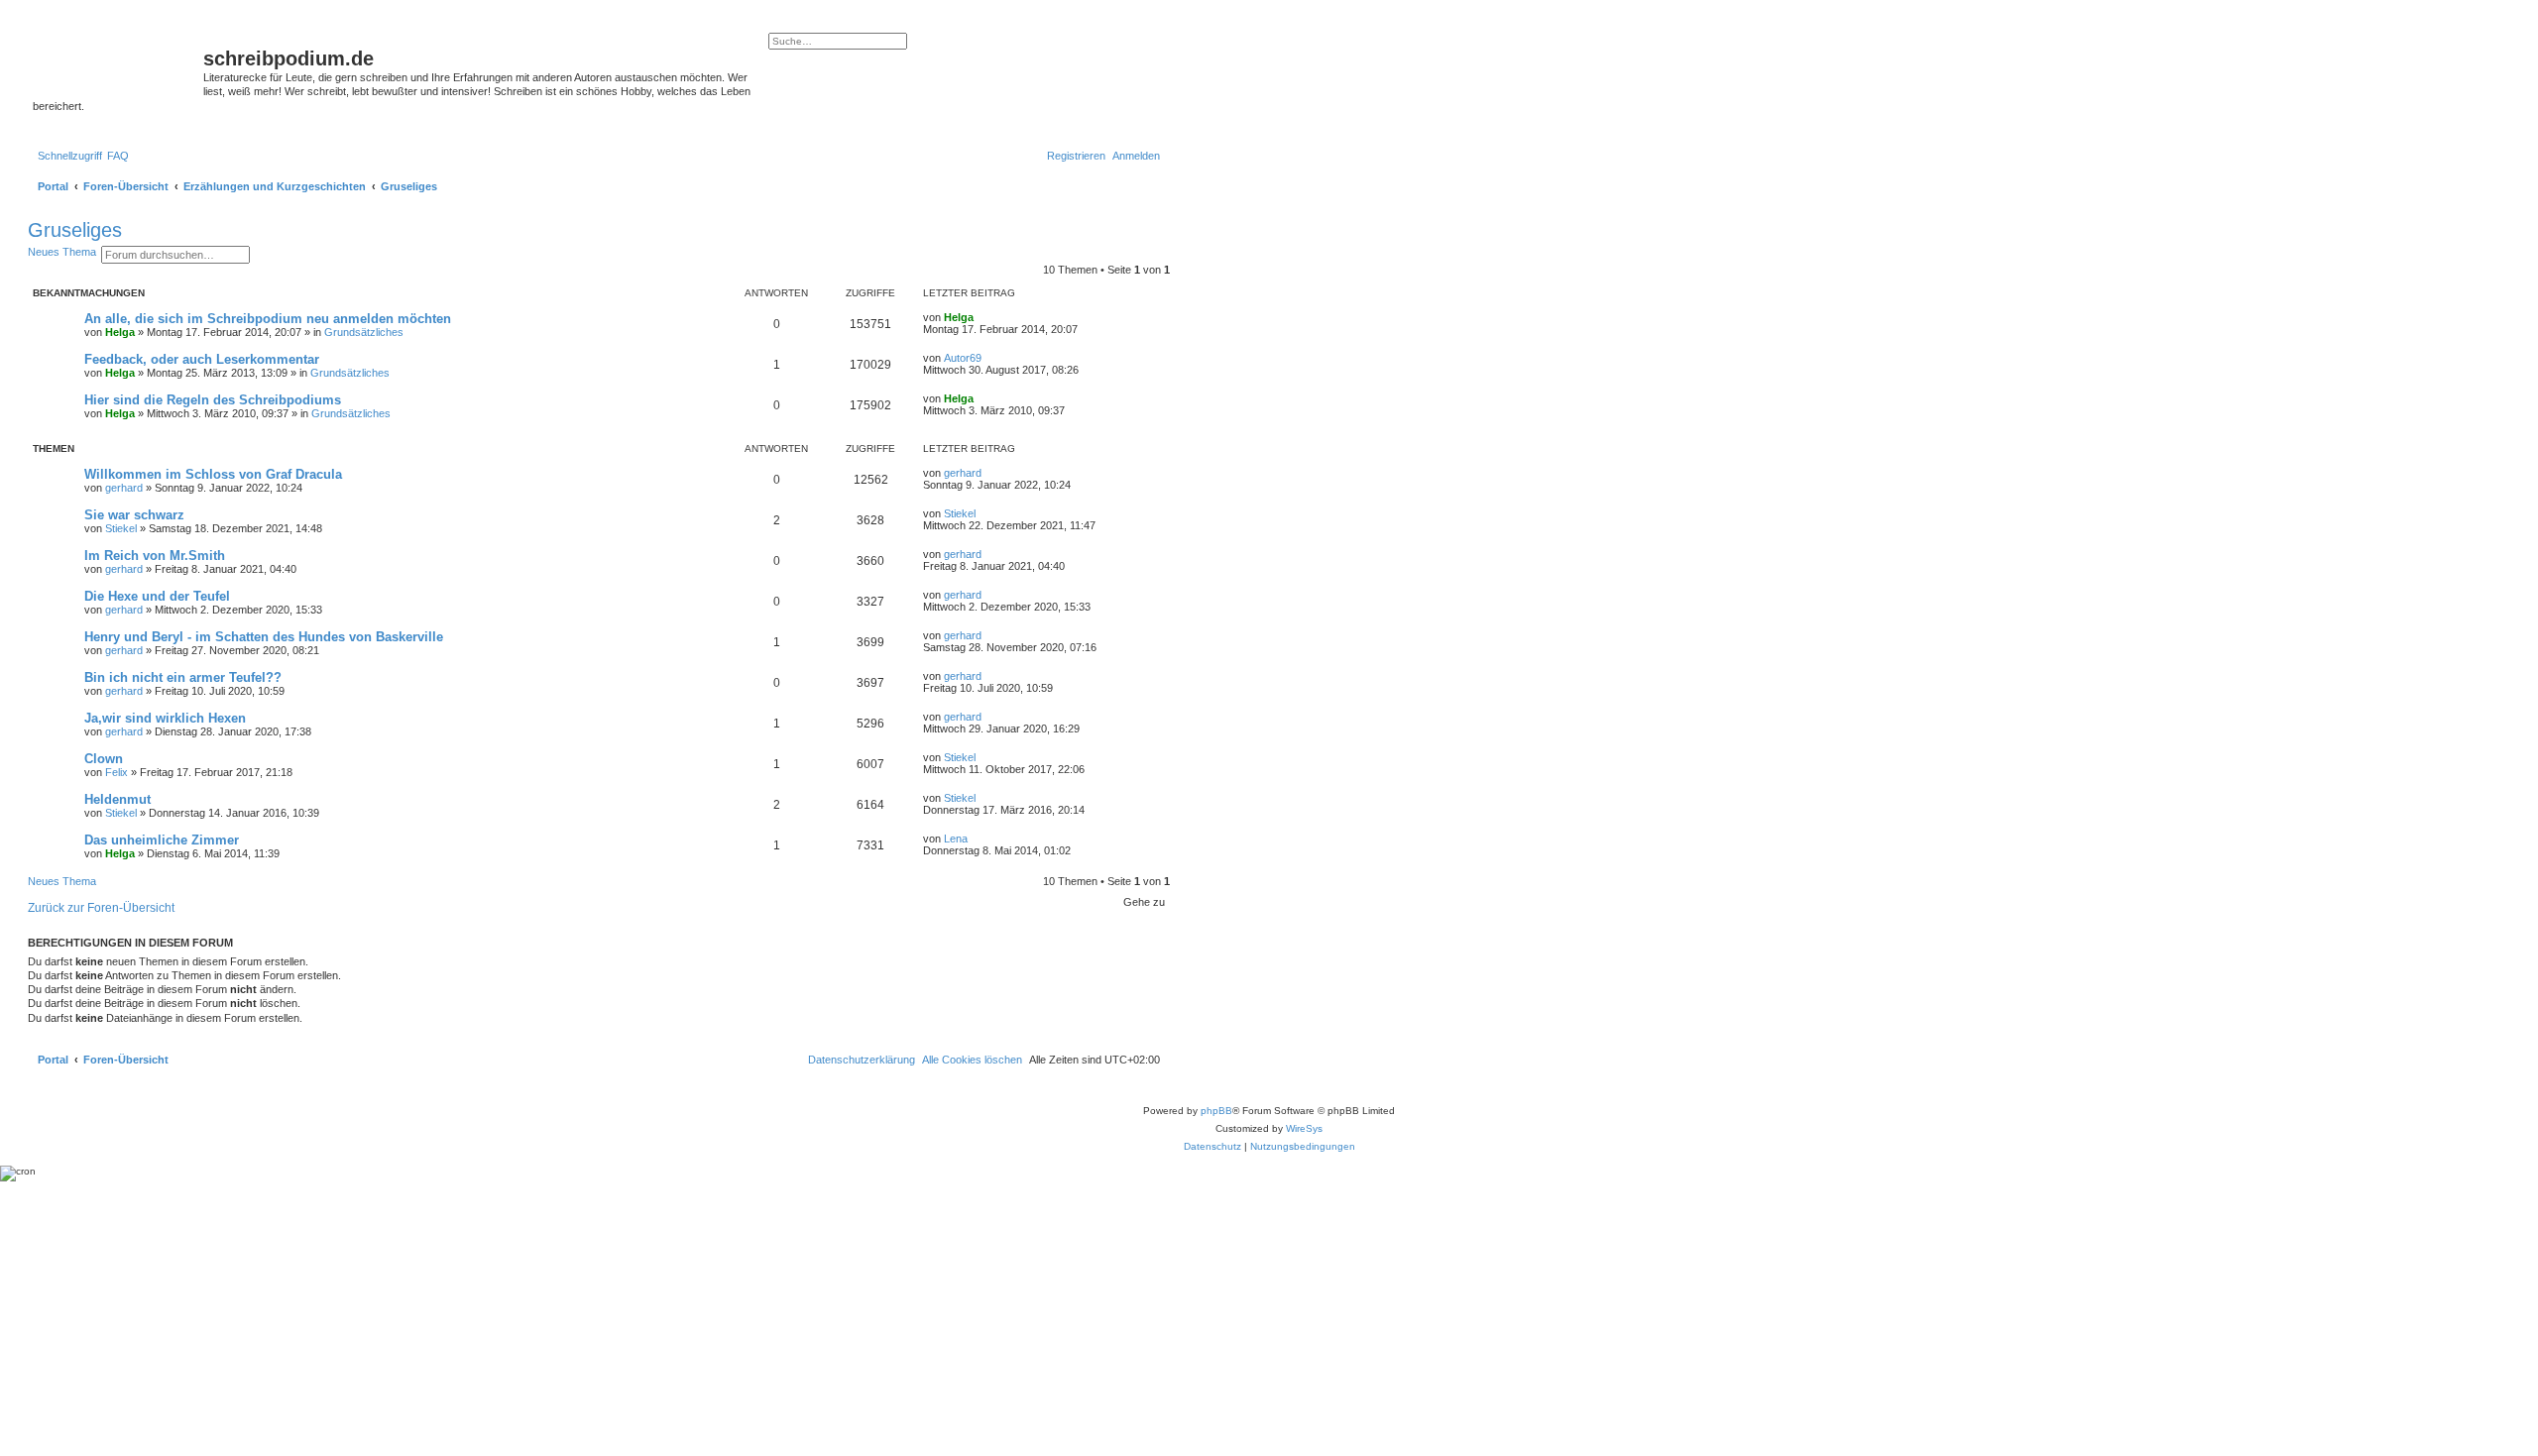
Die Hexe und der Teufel (157, 596)
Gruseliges (75, 230)
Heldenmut (117, 799)
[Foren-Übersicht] (118, 64)
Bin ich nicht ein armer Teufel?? (183, 677)
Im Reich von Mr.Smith (155, 556)
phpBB (1216, 1111)
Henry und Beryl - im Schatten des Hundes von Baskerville (264, 637)
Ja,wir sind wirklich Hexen (165, 718)
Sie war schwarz (134, 515)
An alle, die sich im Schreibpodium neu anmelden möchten (268, 319)
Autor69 (963, 358)
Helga (120, 332)
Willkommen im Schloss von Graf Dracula (213, 474)
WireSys (1304, 1128)
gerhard (124, 488)
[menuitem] (118, 156)
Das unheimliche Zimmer (162, 840)
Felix (116, 772)
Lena (956, 839)
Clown (104, 759)
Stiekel (121, 528)
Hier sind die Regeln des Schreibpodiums (213, 400)
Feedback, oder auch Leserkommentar (202, 359)
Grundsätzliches (364, 332)
